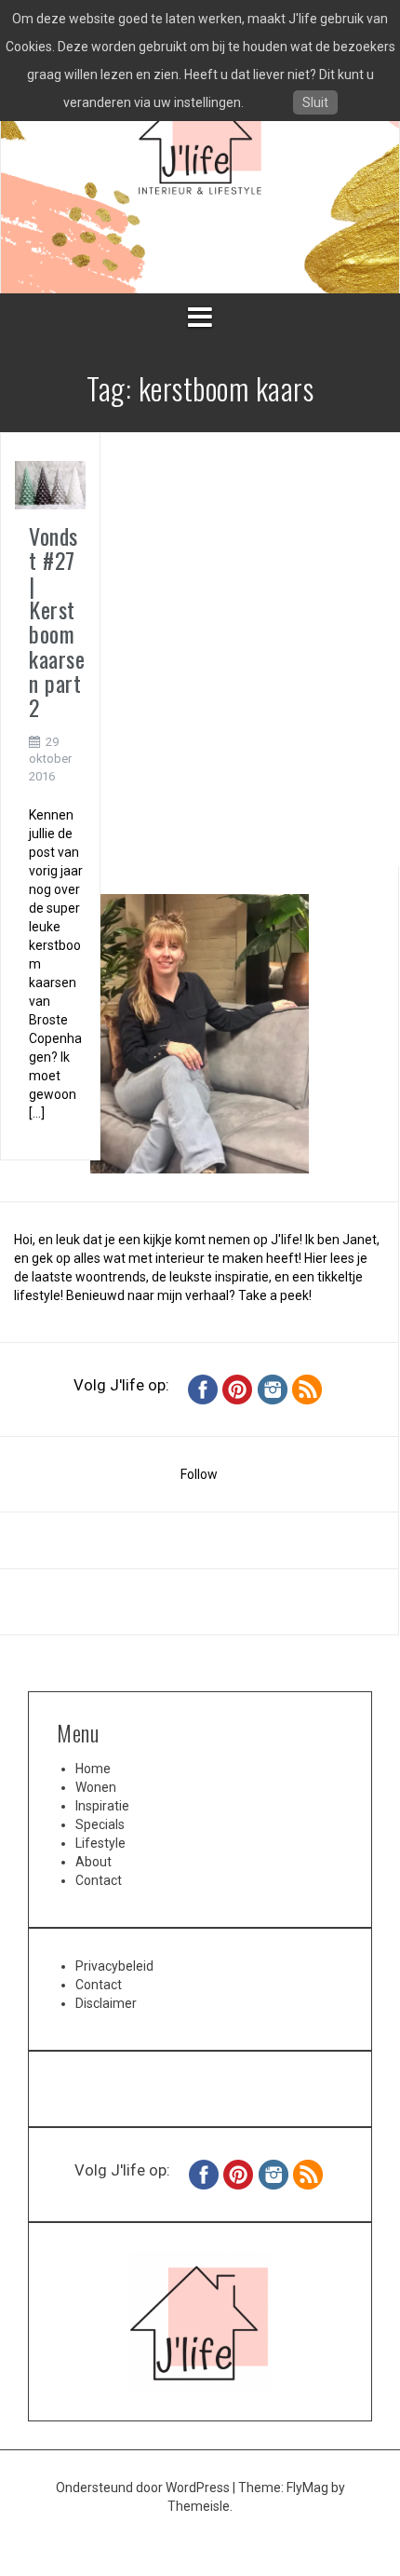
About (93, 1862)
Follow (199, 1474)
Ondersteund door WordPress (144, 2488)
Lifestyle (100, 1843)
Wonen (96, 1787)
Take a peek (273, 1295)
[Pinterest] (237, 1389)
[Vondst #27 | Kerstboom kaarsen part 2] (50, 484)
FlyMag (307, 2488)
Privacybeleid (114, 1966)
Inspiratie (102, 1806)
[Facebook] (203, 1389)
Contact (99, 1880)
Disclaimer (106, 2003)
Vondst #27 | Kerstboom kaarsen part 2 (57, 622)
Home (93, 1769)
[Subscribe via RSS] (307, 1389)
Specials (100, 1824)
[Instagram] (273, 1389)
